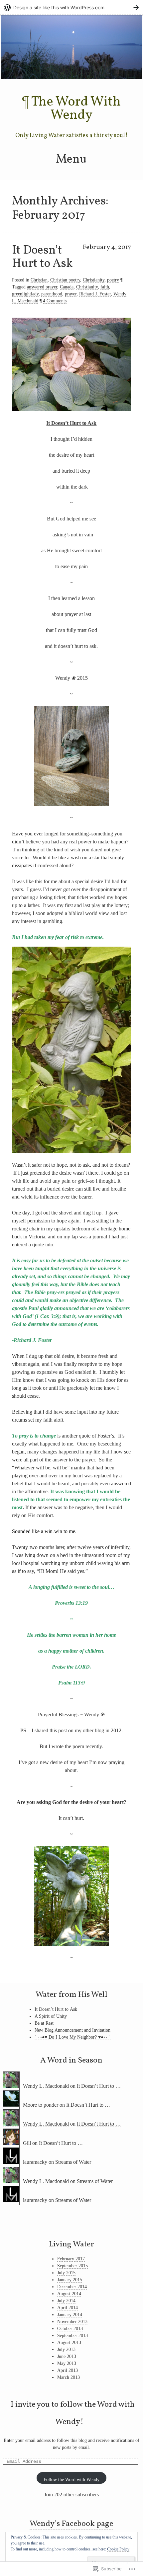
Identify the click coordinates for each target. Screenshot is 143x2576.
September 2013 (72, 2336)
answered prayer (42, 287)
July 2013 (66, 2349)
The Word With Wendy (76, 109)
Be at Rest (44, 2023)
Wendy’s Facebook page (71, 2524)
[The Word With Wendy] (71, 77)
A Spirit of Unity (51, 2016)
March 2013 (69, 2377)
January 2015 (70, 2280)
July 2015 (66, 2273)
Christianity (94, 280)
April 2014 (68, 2308)
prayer (71, 294)
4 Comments (55, 301)
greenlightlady (25, 294)
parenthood (52, 294)
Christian (39, 280)
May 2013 (67, 2363)
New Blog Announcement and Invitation (72, 2030)
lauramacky (35, 2162)
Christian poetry (65, 280)
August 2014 (69, 2294)
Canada (67, 287)
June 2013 (67, 2356)
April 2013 (68, 2370)
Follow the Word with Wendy (71, 2480)
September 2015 (72, 2266)
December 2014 (72, 2287)
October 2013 (70, 2329)
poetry (113, 280)
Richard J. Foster (95, 294)
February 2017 (71, 2259)
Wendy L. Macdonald (46, 2086)
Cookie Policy (118, 2549)
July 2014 (66, 2301)
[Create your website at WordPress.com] (71, 7)
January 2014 (70, 2315)
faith (105, 287)
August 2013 (69, 2342)
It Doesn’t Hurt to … (99, 2086)
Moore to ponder (41, 2105)
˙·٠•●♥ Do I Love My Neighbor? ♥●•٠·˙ (73, 2037)
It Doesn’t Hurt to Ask (42, 257)
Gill (27, 2143)
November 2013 (72, 2322)
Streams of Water (73, 2162)
